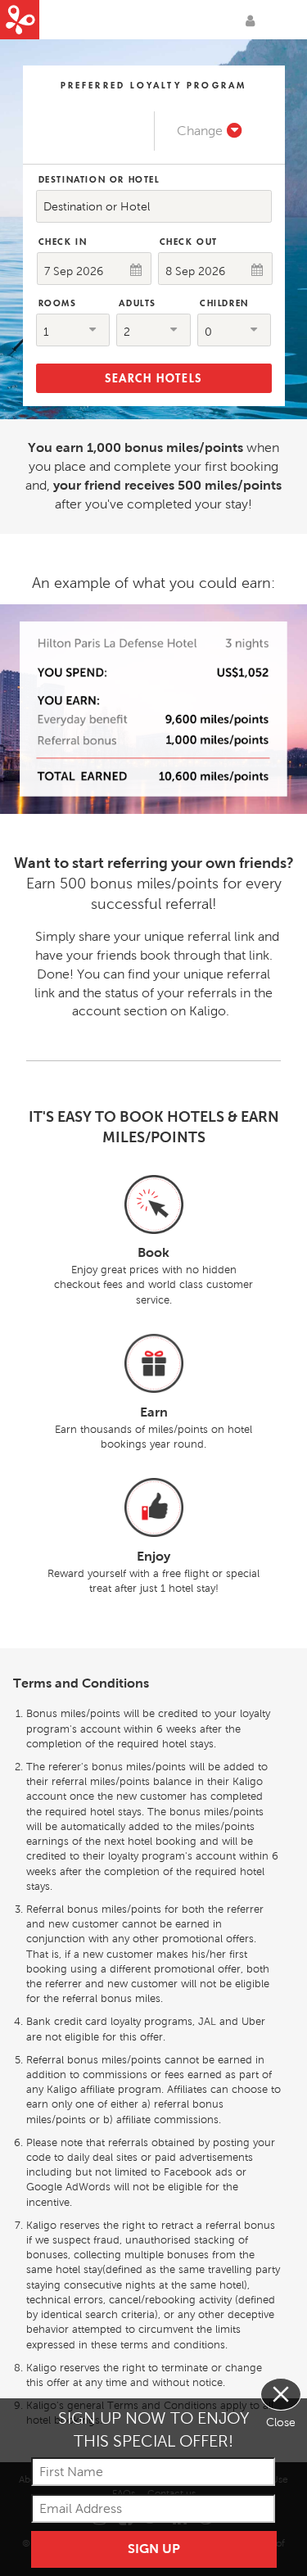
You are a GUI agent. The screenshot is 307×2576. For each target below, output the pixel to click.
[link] (210, 131)
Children (224, 303)
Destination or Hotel (99, 179)
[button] (73, 330)
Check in (63, 242)
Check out (189, 242)
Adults (138, 303)
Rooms (58, 303)
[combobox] (154, 206)
